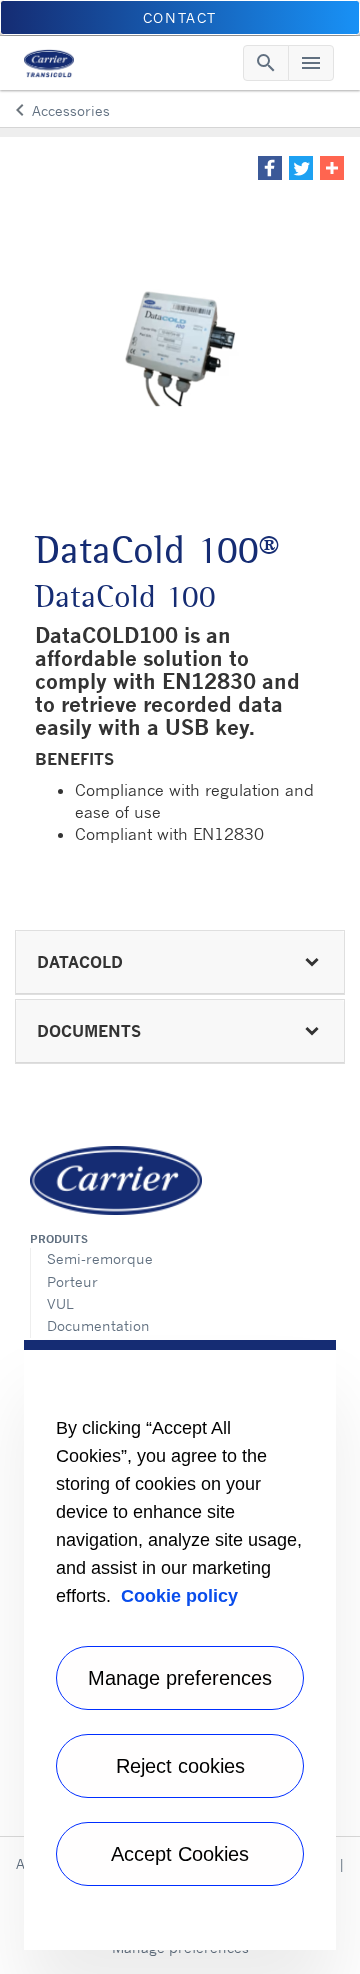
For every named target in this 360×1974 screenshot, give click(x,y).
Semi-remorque (100, 1258)
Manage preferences (180, 1678)
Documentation (98, 1325)
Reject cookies (180, 1766)
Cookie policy (179, 1596)
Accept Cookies (180, 1854)
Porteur (72, 1281)
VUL (60, 1303)
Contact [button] (180, 17)
